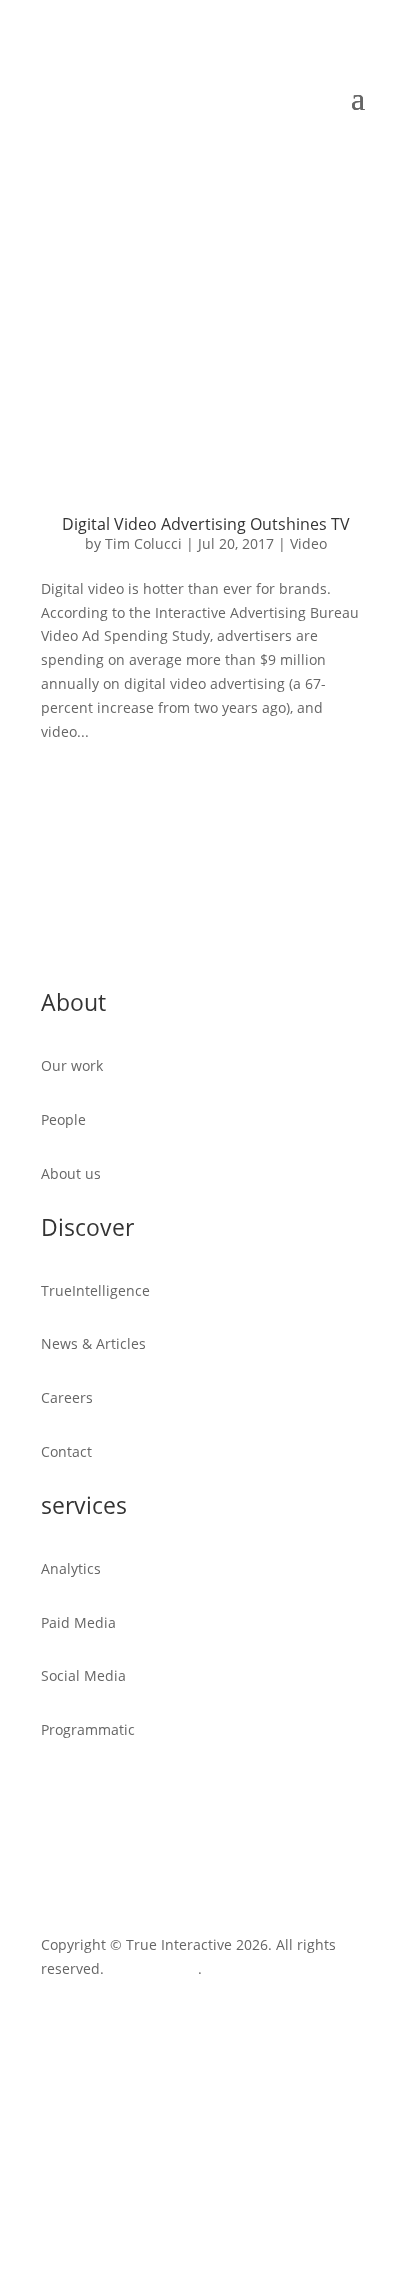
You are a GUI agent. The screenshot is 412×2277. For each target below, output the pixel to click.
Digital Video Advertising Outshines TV (206, 524)
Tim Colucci (143, 543)
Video (308, 543)
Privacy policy (153, 1968)
